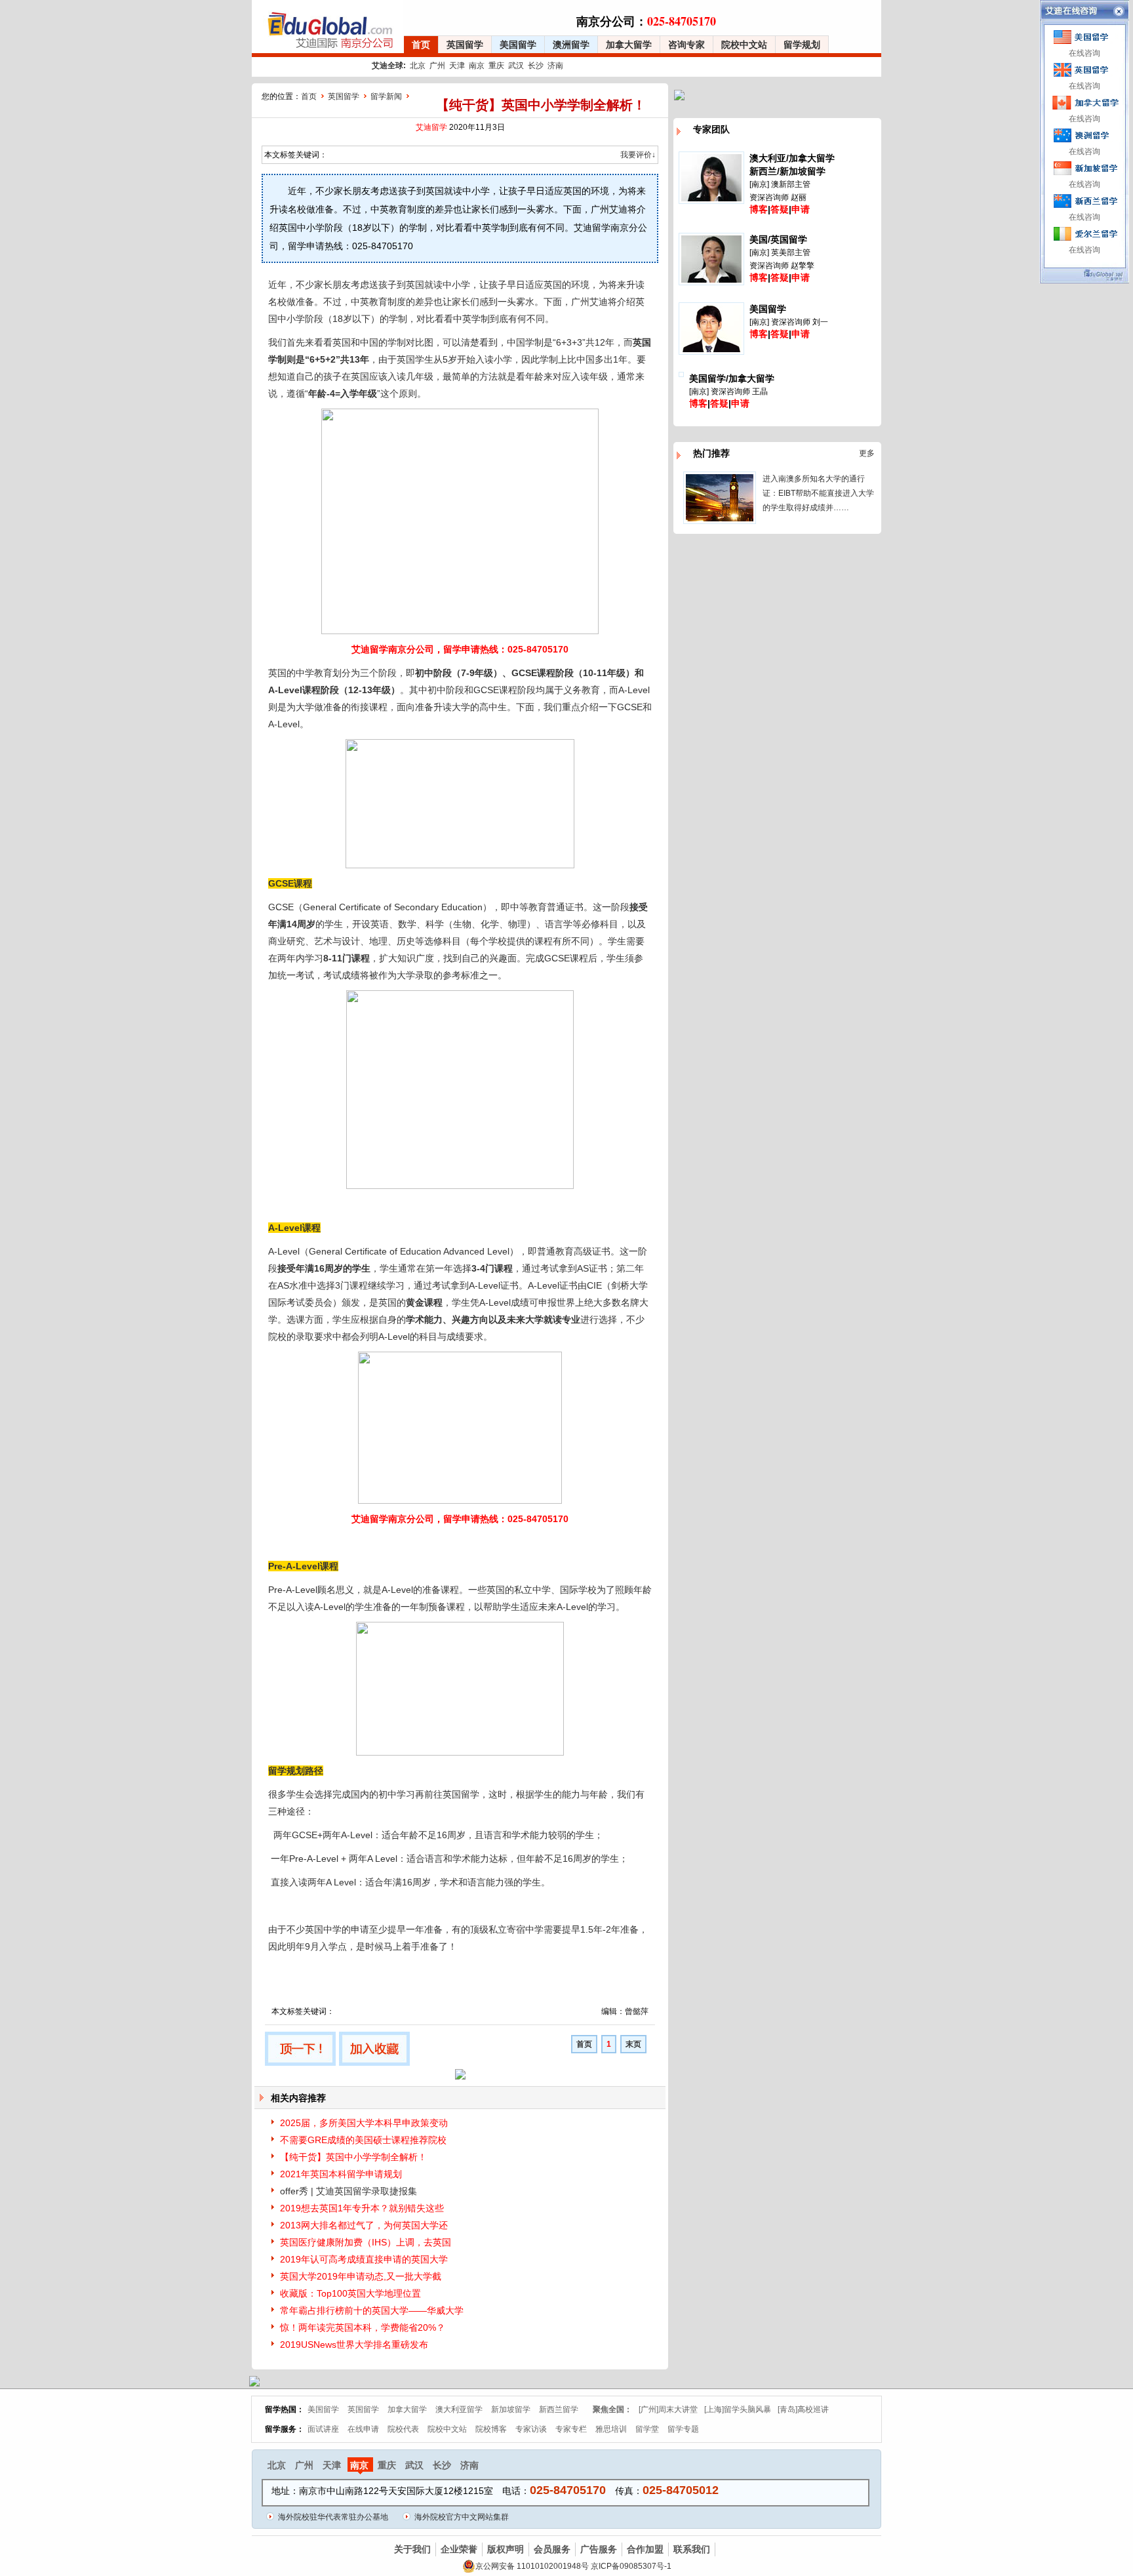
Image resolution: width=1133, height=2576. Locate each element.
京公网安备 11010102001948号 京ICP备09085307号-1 (573, 2566)
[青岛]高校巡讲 (803, 2409)
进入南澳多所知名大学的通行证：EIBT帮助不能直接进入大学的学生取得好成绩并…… (818, 493)
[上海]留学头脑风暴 (738, 2409)
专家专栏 (571, 2429)
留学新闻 (386, 96)
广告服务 (599, 2549)
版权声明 (506, 2549)
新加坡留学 (511, 2409)
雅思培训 (611, 2429)
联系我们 (692, 2549)
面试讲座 (323, 2429)
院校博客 (491, 2429)
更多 (867, 453)
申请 (801, 209)
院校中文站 (744, 45)
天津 (457, 66)
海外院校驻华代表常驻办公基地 (333, 2517)
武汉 (516, 66)
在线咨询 (1084, 53)
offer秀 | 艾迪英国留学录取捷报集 (348, 2191)
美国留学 (518, 45)
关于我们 (412, 2549)
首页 (421, 45)
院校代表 (403, 2429)
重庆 (496, 66)
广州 (437, 66)
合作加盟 (645, 2549)
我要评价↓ (638, 155)
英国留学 (465, 45)
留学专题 (683, 2429)
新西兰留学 (559, 2409)
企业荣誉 (459, 2549)
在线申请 (363, 2429)
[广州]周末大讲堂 (668, 2409)
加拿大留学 (629, 45)
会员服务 (552, 2549)
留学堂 (647, 2429)
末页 (633, 2044)
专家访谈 (531, 2429)
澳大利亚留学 (459, 2409)
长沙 (536, 66)
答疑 (780, 209)
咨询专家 (686, 45)
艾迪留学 (431, 127)
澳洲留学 (571, 45)
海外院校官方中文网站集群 (462, 2517)
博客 (759, 209)
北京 (418, 66)
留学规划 (802, 45)
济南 (555, 66)
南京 (477, 66)
